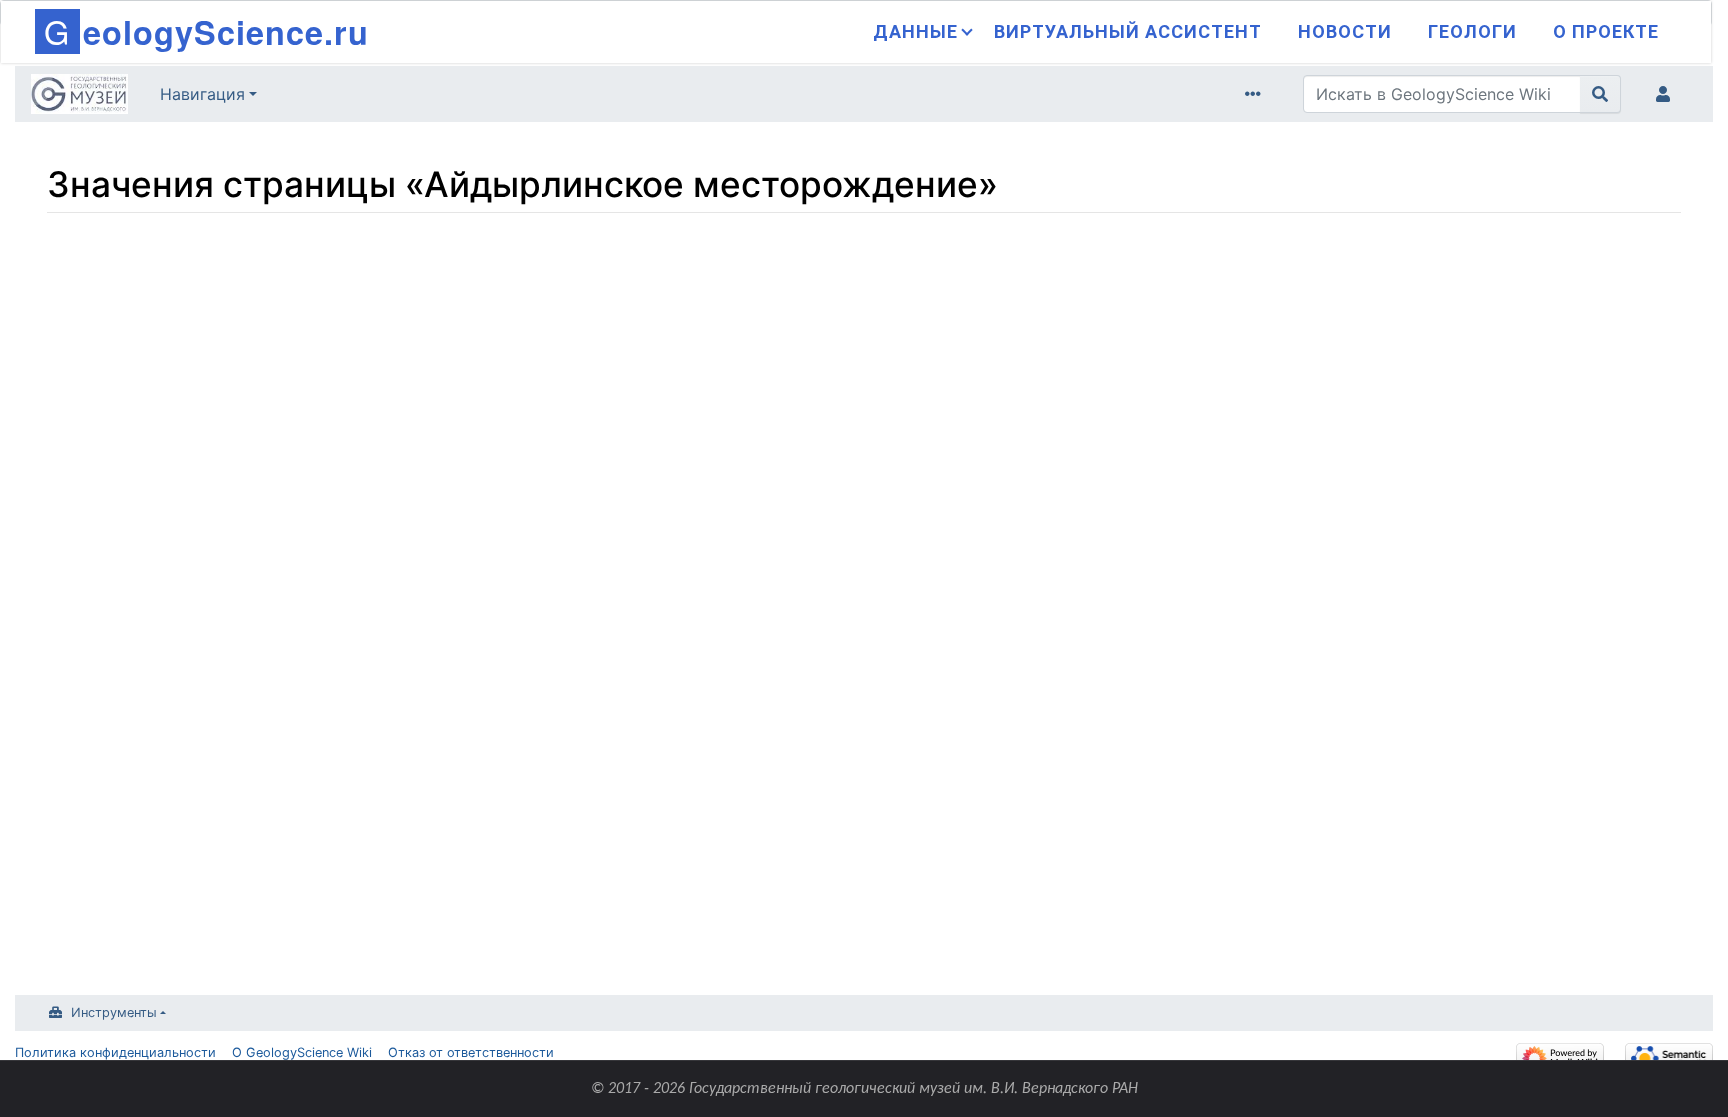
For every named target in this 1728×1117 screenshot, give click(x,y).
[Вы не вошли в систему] (1667, 94)
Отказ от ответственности (471, 1052)
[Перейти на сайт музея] (79, 96)
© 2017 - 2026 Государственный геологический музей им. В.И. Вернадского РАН (864, 1089)
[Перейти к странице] (1600, 94)
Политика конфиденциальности (115, 1052)
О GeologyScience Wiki (302, 1052)
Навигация (202, 94)
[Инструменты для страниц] (1257, 94)
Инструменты (114, 1012)
